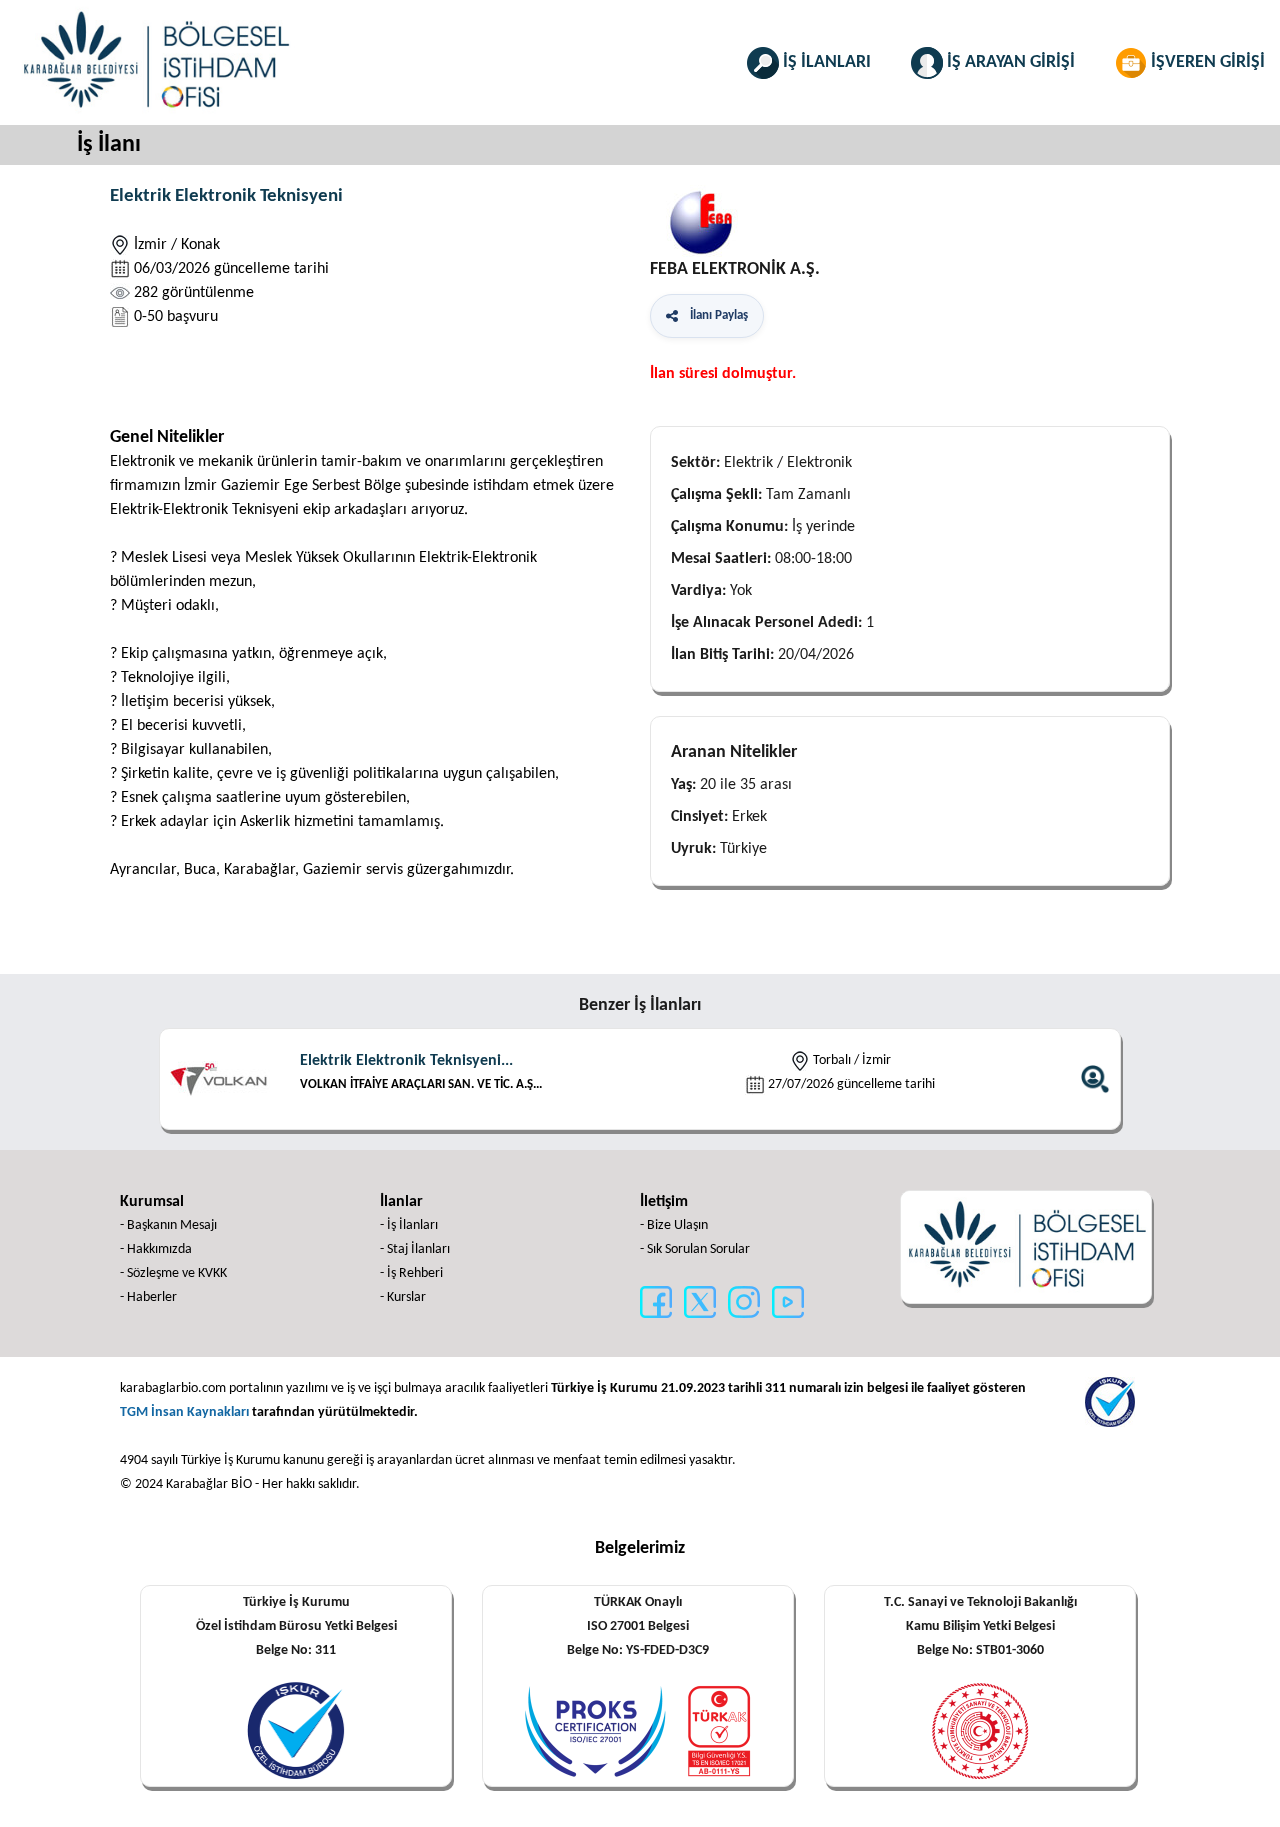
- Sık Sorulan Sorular (695, 1249)
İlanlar (401, 1202)
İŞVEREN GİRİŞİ (1206, 62)
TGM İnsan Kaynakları (184, 1412)
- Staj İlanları (415, 1249)
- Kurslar (403, 1297)
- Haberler (148, 1297)
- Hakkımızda (156, 1249)
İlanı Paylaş (716, 315)
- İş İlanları (409, 1225)
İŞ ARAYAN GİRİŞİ (1009, 62)
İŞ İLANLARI (825, 62)
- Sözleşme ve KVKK (173, 1273)
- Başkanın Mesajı (168, 1225)
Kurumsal (152, 1202)
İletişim (664, 1202)
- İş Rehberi (411, 1273)
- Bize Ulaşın (674, 1225)
